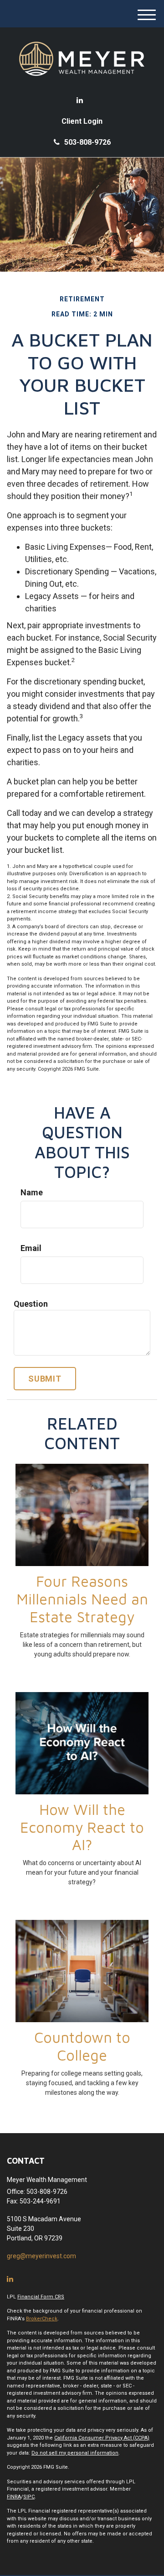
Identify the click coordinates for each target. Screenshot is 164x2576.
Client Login (82, 121)
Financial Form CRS (41, 2297)
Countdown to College (82, 2046)
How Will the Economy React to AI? (82, 1827)
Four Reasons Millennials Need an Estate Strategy (82, 1599)
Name (32, 1192)
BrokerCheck (42, 2319)
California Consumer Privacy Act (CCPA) (102, 2438)
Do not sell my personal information (75, 2453)
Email (31, 1248)
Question (31, 1304)
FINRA (14, 2497)
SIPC (29, 2497)
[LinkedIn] (80, 100)
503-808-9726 (87, 142)
